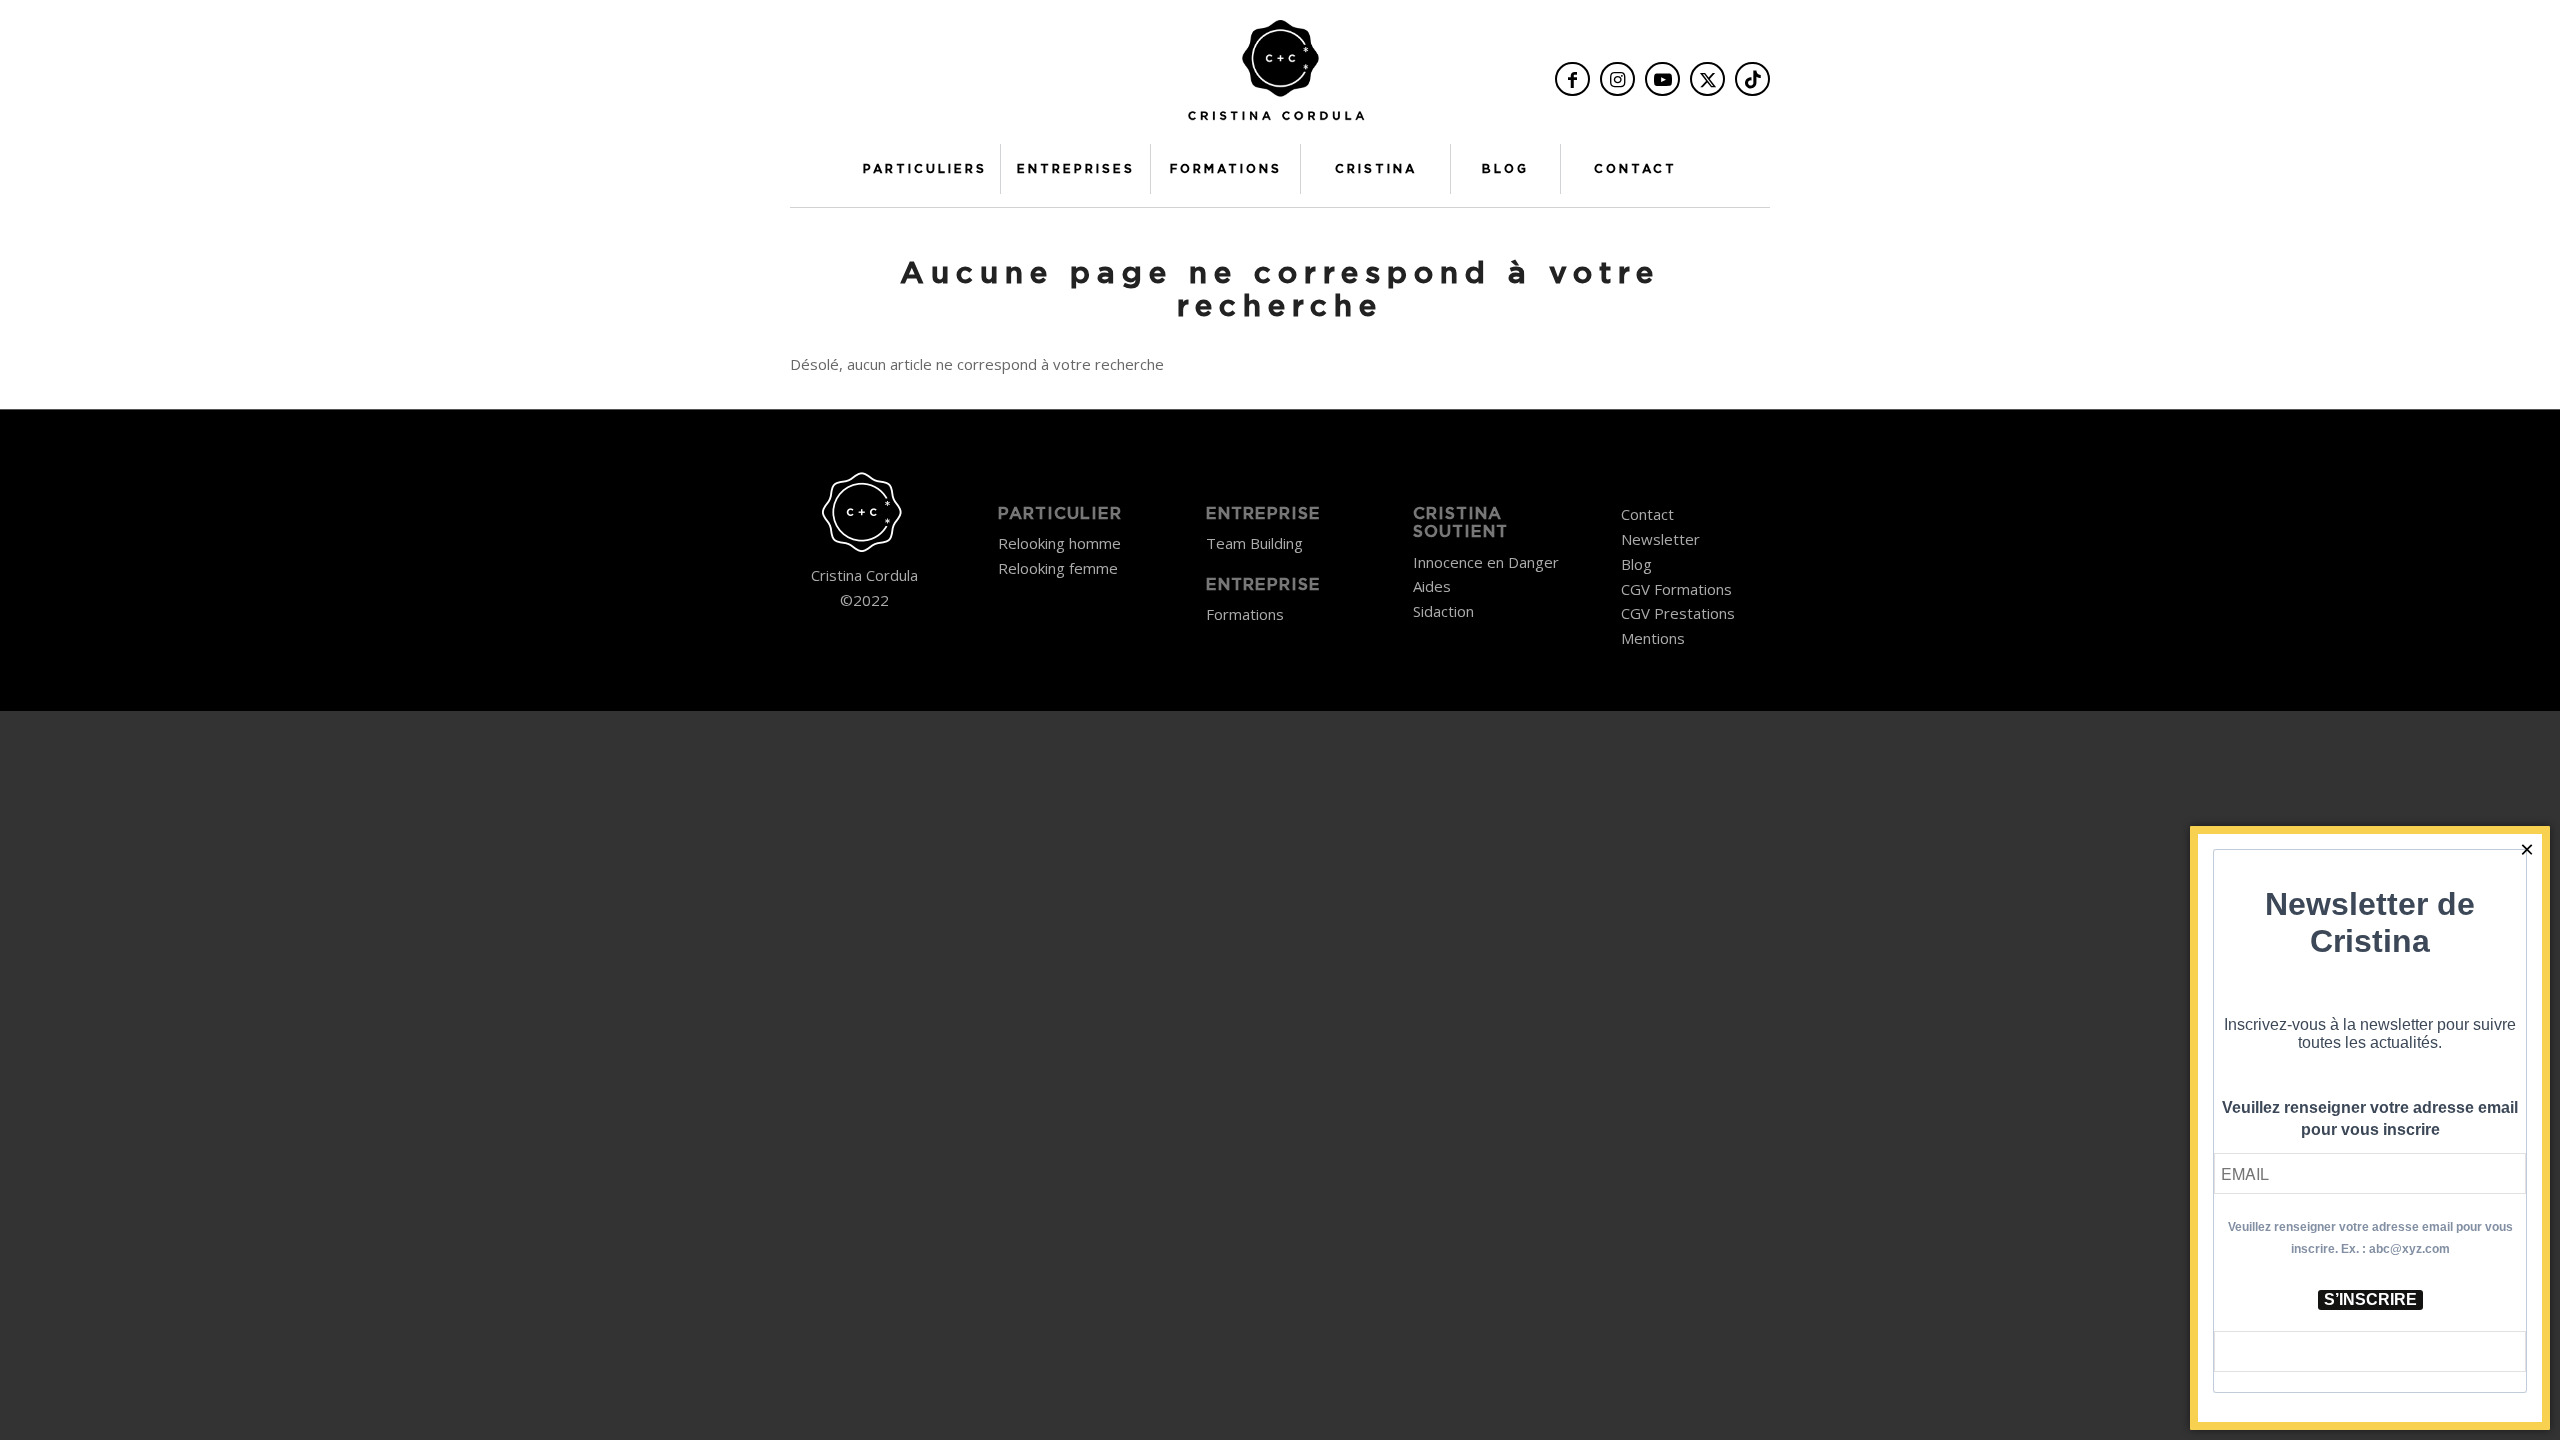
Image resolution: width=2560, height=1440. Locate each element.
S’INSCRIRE (2370, 1299)
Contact (1647, 514)
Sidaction (1443, 611)
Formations (1245, 614)
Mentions (1653, 638)
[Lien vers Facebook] (1572, 79)
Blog (1636, 564)
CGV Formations (1676, 589)
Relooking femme (1058, 568)
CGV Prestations (1678, 613)
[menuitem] (925, 169)
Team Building (1254, 543)
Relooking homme (1059, 543)
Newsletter (1660, 539)
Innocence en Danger (1486, 562)
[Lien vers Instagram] (1617, 79)
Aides (1432, 586)
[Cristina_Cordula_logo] (1280, 77)
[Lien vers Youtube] (1662, 79)
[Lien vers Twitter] (1707, 79)
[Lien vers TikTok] (1752, 79)
